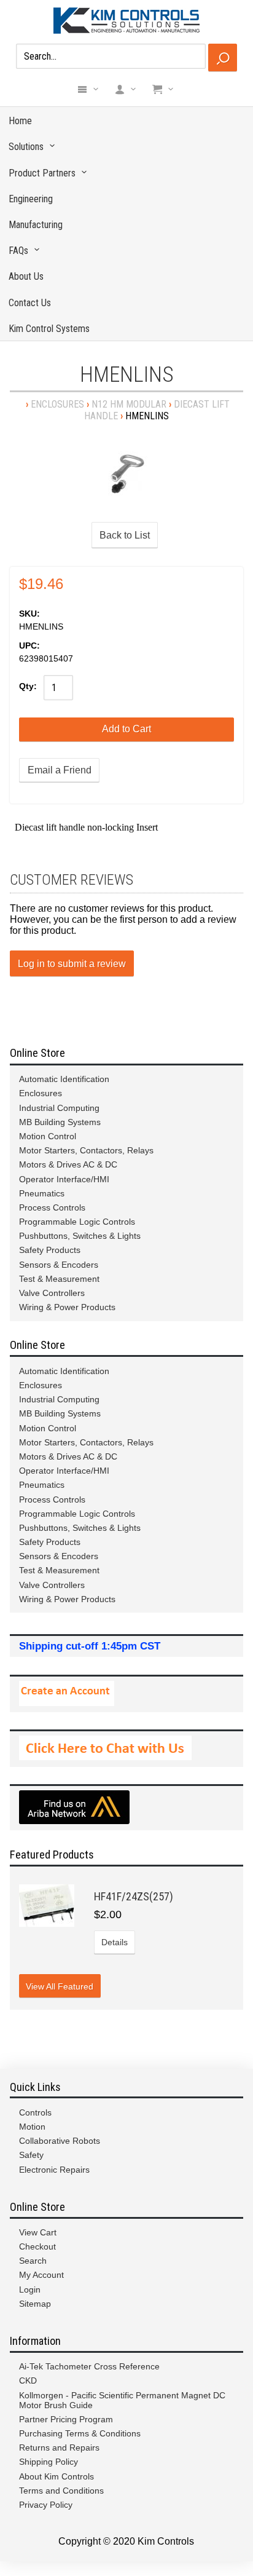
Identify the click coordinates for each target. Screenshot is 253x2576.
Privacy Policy (46, 2505)
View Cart (38, 2232)
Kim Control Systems (49, 329)
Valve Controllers (52, 1293)
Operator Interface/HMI (64, 1179)
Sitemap (35, 2304)
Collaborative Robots (60, 2141)
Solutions (26, 147)
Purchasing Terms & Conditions (80, 2433)
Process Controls (52, 1207)
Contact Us (30, 303)
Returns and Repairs (59, 2448)
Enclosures (57, 404)
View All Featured (60, 1986)
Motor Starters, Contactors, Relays (86, 1150)
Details (115, 1942)
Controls (35, 2112)
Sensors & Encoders (59, 1265)
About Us (26, 276)
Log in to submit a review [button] (72, 964)
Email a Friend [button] (60, 770)
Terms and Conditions (61, 2491)
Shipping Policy (49, 2462)
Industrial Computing (59, 1108)
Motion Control (48, 1136)
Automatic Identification (64, 1079)
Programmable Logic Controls (77, 1222)
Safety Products (50, 1250)
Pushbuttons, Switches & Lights (80, 1236)
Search (33, 2261)
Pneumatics (42, 1193)
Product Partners (42, 173)
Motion (32, 2127)
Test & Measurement (59, 1279)
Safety (31, 2155)
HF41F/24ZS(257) (134, 1896)
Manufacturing (36, 225)
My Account (41, 2275)
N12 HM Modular (129, 404)
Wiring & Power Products (67, 1307)
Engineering (31, 199)
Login (30, 2290)
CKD (28, 2380)
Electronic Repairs (54, 2170)
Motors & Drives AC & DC (68, 1164)
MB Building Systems (60, 1122)
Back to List (125, 535)
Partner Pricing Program (66, 2419)
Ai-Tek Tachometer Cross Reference (89, 2366)
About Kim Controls (56, 2476)
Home (20, 121)
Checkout (37, 2246)
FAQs (18, 251)
